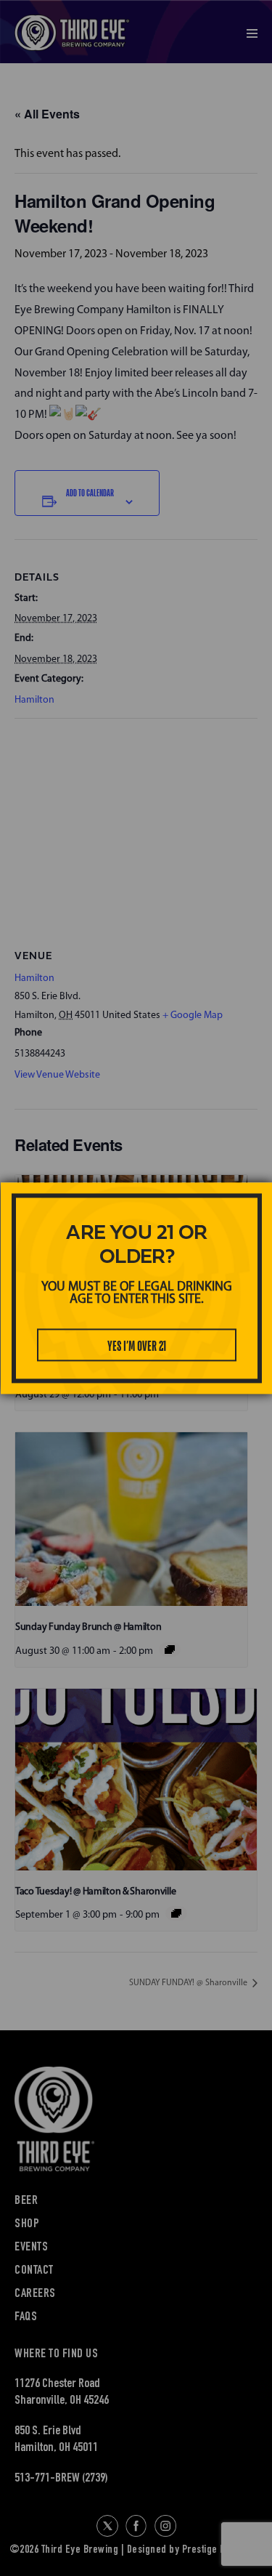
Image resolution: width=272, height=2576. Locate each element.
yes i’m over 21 (137, 1346)
